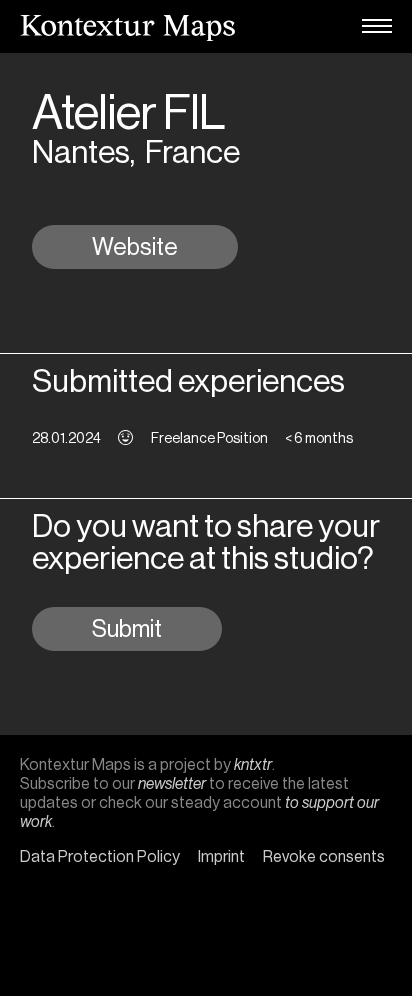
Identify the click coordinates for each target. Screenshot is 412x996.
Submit (127, 629)
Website (135, 247)
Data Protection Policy (100, 856)
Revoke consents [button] (324, 856)
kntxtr (253, 764)
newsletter (172, 783)
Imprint (221, 856)
